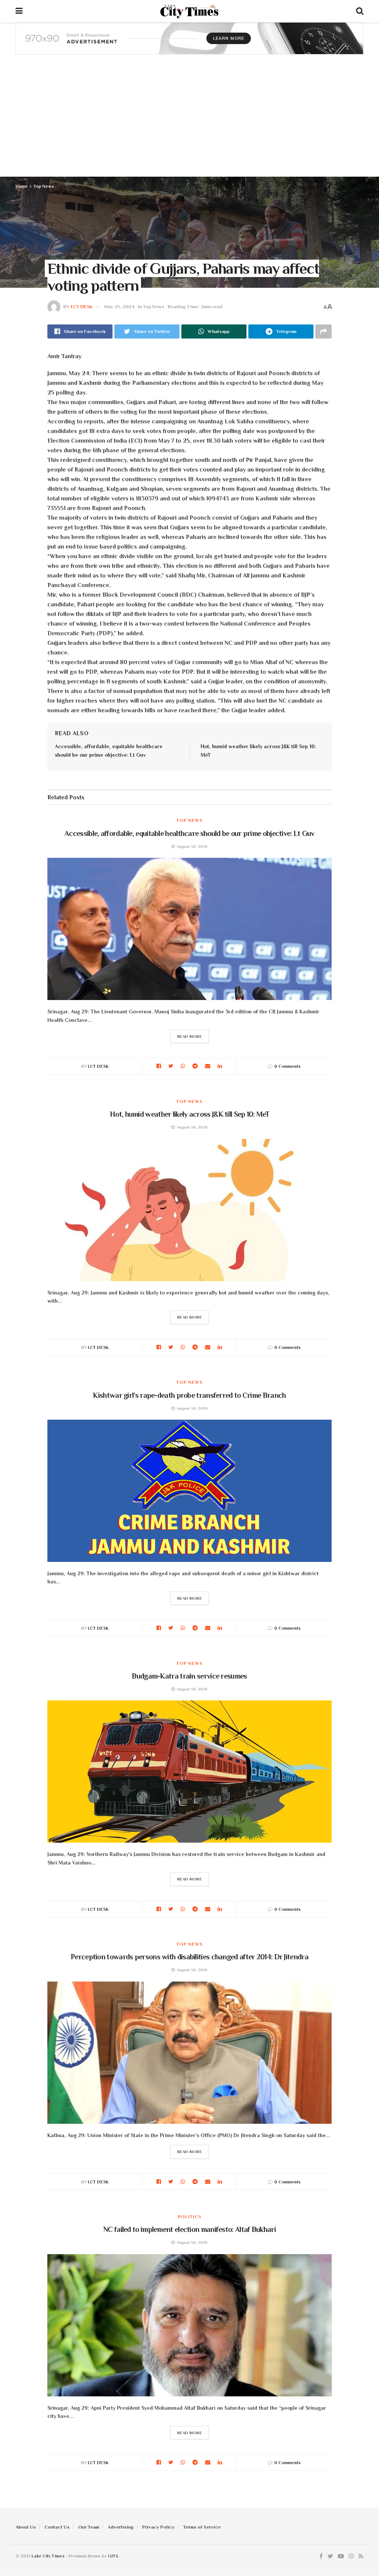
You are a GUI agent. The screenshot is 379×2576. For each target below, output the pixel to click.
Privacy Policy (158, 2527)
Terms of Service (202, 2527)
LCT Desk (82, 306)
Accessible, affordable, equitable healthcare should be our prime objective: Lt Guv (189, 833)
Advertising (121, 2527)
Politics (190, 2217)
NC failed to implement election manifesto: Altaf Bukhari (189, 2229)
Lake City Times (48, 2556)
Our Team (89, 2527)
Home (22, 186)
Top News (44, 186)
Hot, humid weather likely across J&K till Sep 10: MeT (189, 1114)
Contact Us (57, 2527)
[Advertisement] (189, 121)
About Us (26, 2527)
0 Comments (287, 1066)
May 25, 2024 (119, 306)
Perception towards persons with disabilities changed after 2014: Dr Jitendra (189, 1957)
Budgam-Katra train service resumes (189, 1676)
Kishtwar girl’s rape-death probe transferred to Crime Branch (189, 1395)
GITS (113, 2556)
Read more (190, 1036)
